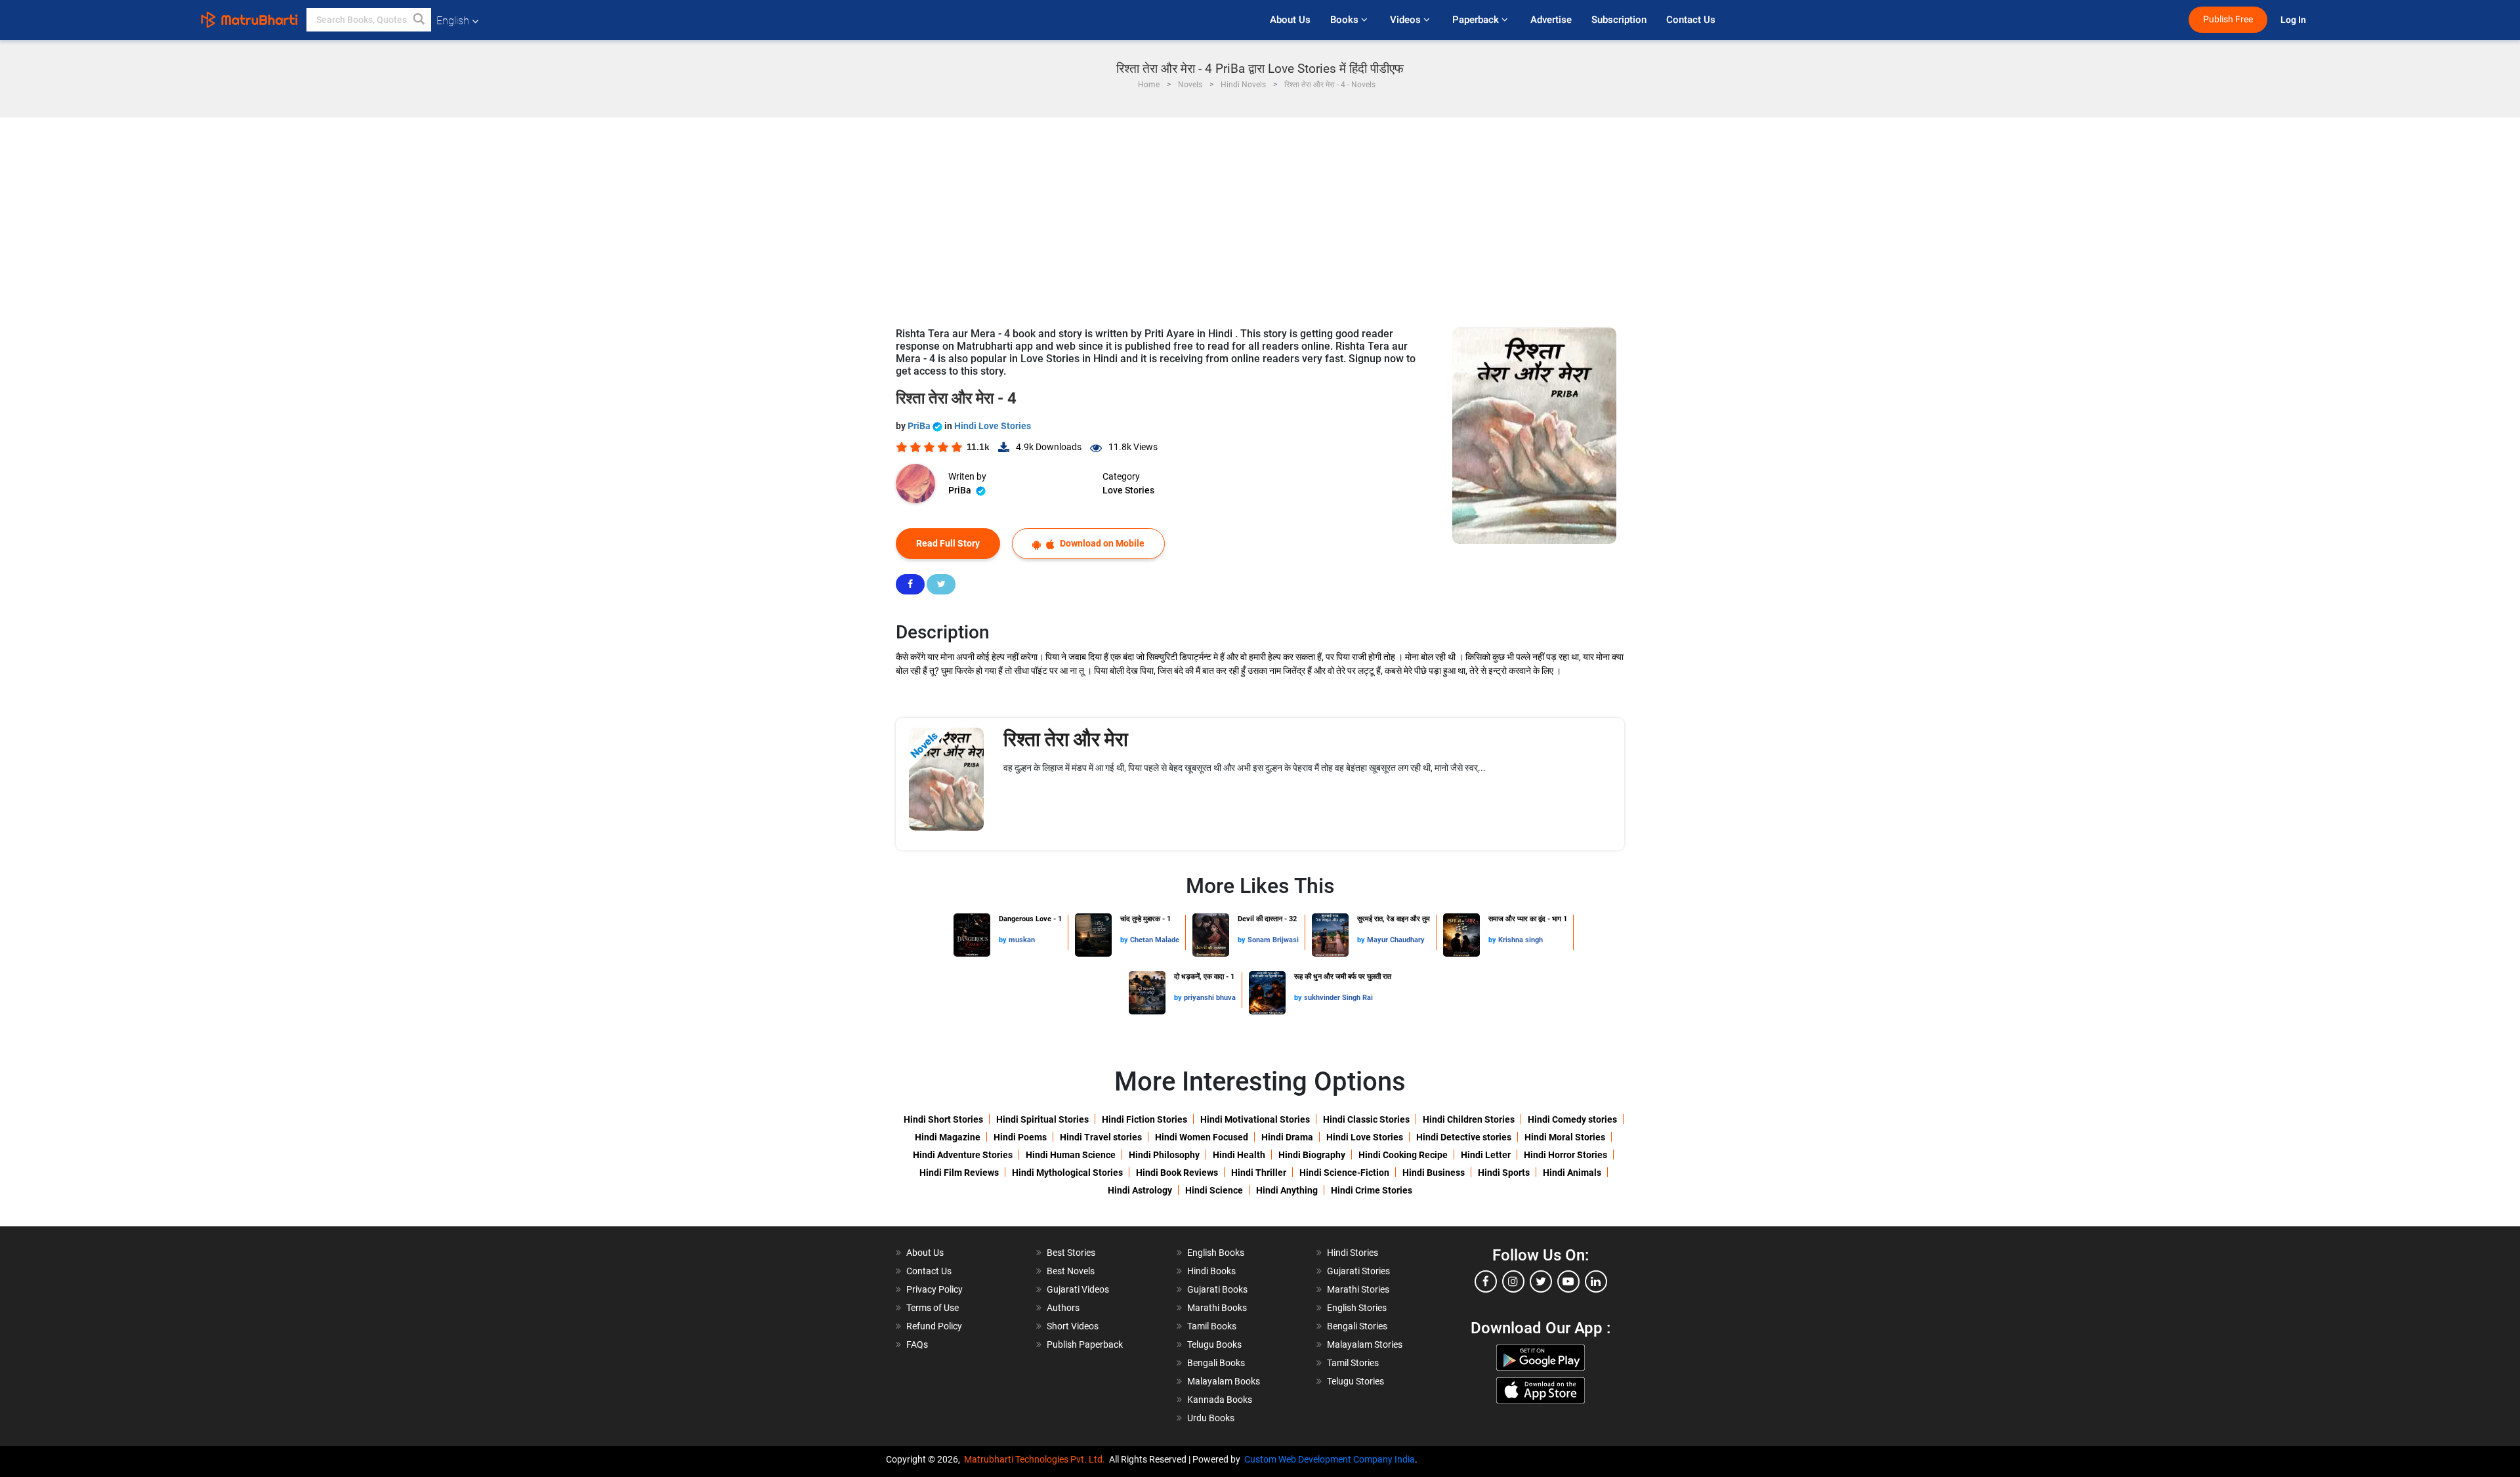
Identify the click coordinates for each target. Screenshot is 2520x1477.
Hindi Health (1239, 1155)
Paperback (1477, 20)
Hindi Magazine (948, 1137)
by (1004, 940)
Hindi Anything (1287, 1190)
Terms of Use (933, 1308)
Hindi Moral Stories (1565, 1137)
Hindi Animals (1572, 1173)
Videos (1407, 20)
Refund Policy (934, 1326)
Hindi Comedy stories (1572, 1119)
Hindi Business (1434, 1173)
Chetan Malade (1155, 940)
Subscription (1619, 20)
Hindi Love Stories (993, 426)
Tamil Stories (1353, 1363)
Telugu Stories (1355, 1381)
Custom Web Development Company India (1330, 1459)
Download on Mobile (1101, 543)
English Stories (1357, 1308)
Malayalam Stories (1365, 1344)
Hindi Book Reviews (1177, 1173)
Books (1346, 20)
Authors (1063, 1308)
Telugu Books (1214, 1344)
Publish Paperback (1085, 1344)
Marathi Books (1217, 1308)
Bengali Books (1216, 1363)
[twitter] (1541, 1281)
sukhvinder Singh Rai (1338, 998)
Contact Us (1691, 20)
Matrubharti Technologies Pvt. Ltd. (1037, 1459)
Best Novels (1071, 1271)
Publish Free (2228, 19)
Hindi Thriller (1259, 1173)
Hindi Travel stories (1101, 1137)
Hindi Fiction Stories (1144, 1119)
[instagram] (1513, 1281)
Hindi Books (1211, 1271)
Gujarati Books (1217, 1289)
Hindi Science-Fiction (1344, 1173)
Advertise (1551, 20)
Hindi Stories (1353, 1253)
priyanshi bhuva (1210, 998)
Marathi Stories (1358, 1289)
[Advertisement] (1260, 216)
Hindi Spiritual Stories (1042, 1119)
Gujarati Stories (1358, 1271)
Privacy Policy (934, 1289)
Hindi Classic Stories (1366, 1119)
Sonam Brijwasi (1273, 940)
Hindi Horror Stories (1565, 1155)
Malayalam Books (1224, 1381)
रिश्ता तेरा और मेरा (1066, 739)
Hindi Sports (1504, 1173)
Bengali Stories (1357, 1326)
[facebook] (1486, 1281)
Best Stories (1071, 1253)
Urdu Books (1211, 1418)
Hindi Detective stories (1464, 1137)
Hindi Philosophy (1164, 1155)
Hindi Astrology (1140, 1190)
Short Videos (1073, 1326)
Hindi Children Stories (1469, 1119)
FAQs (917, 1344)
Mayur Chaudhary (1396, 940)
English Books (1216, 1253)
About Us (1290, 20)
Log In (2294, 20)
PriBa (920, 426)
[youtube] (1568, 1281)
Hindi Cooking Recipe (1403, 1155)
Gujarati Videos (1078, 1289)
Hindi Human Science (1071, 1155)
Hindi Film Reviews (959, 1173)
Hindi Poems (1020, 1137)
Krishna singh (1521, 940)
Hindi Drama (1287, 1137)
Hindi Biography (1312, 1155)
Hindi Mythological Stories (1067, 1173)
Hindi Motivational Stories (1255, 1119)
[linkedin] (1596, 1281)
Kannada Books (1220, 1400)
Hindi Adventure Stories (963, 1155)
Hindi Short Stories (943, 1119)
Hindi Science (1214, 1190)
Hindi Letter (1486, 1155)
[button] (419, 20)
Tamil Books (1212, 1326)
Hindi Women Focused (1202, 1137)
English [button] (453, 21)
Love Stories (1128, 490)
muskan (1022, 940)
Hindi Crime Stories (1372, 1190)
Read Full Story (948, 543)
